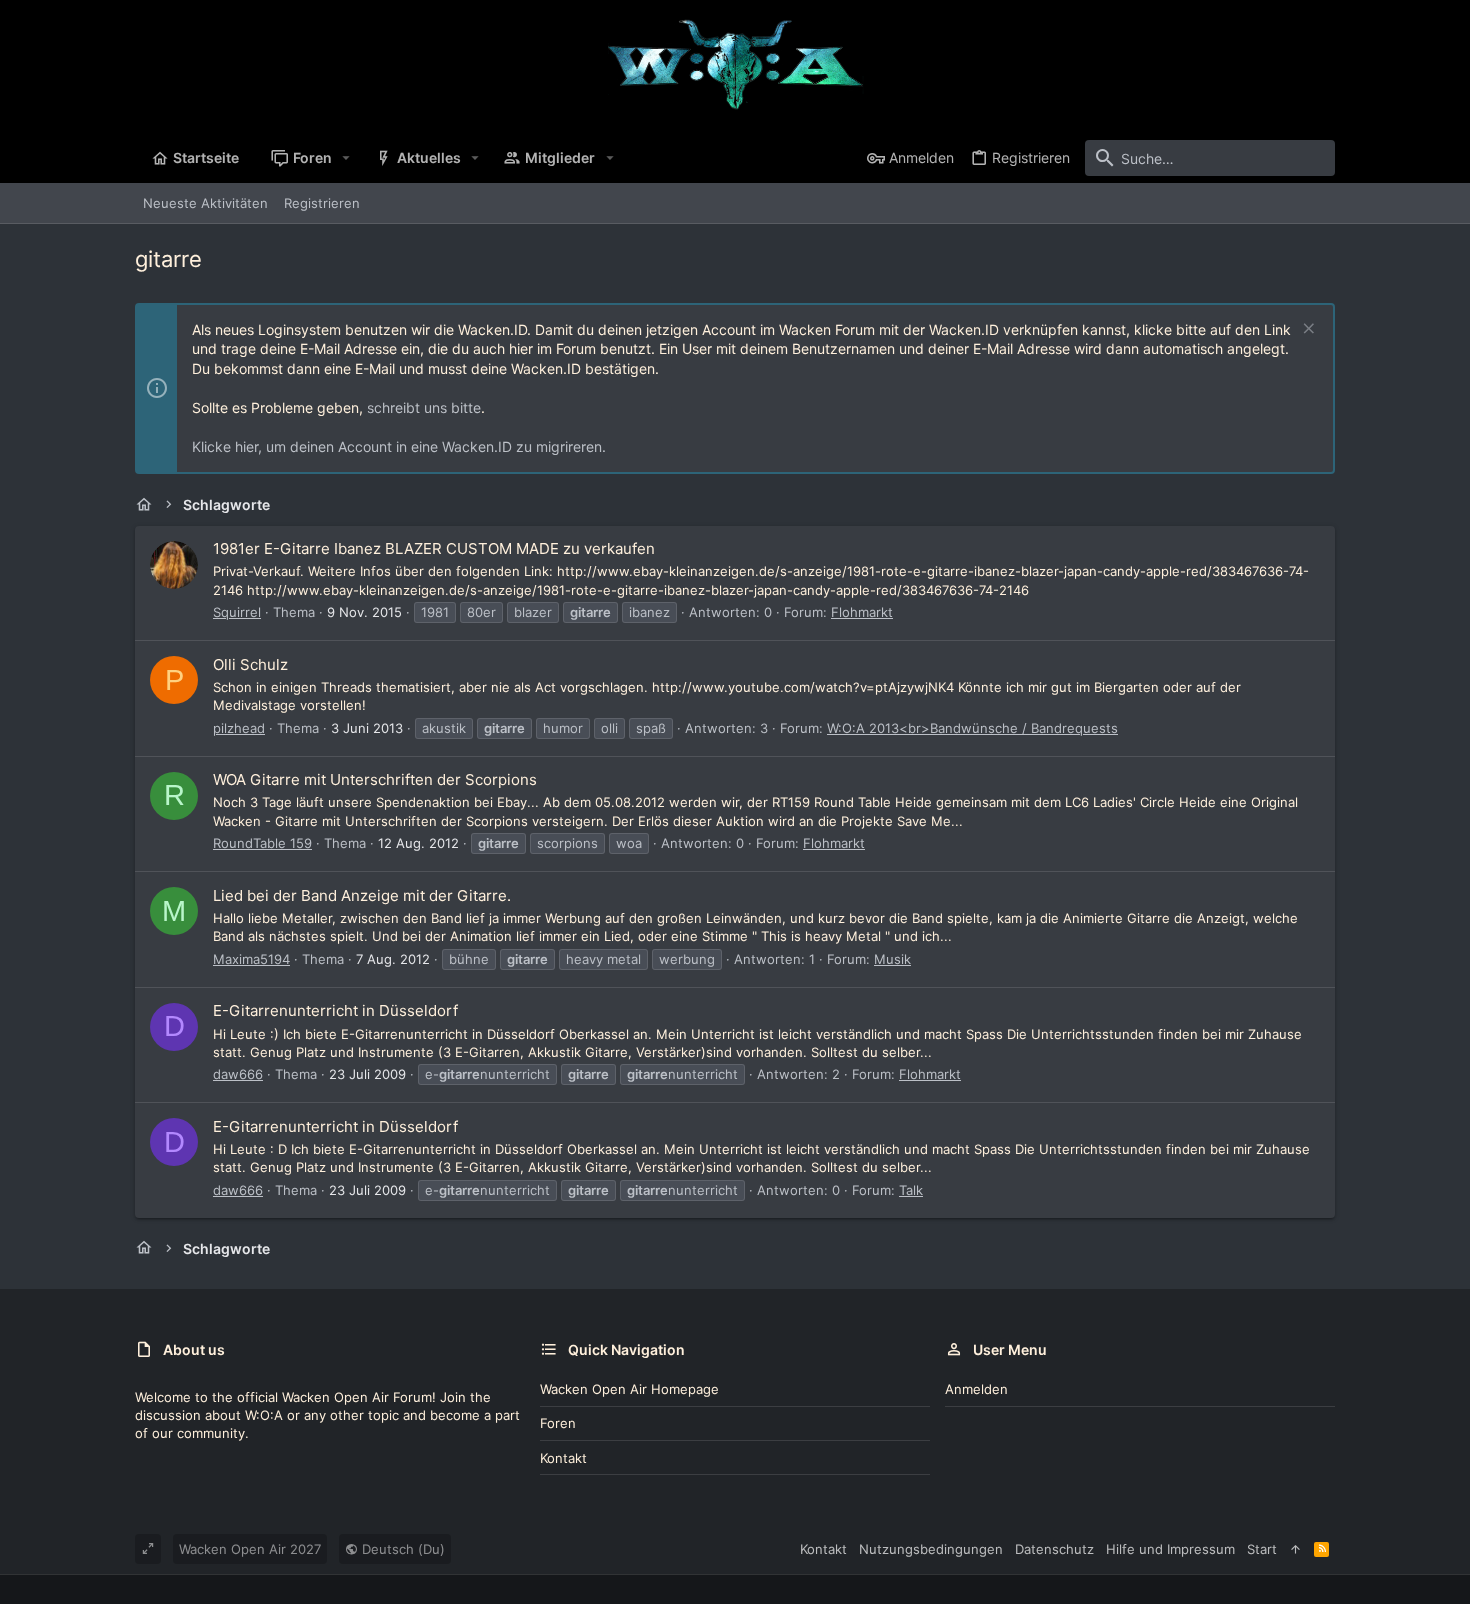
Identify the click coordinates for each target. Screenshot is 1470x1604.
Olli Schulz (250, 664)
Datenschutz (1054, 1549)
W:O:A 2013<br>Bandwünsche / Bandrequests (972, 728)
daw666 (238, 1074)
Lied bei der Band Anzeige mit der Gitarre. (362, 895)
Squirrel (237, 612)
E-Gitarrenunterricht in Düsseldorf (335, 1010)
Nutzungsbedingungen (931, 1549)
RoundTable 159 (262, 843)
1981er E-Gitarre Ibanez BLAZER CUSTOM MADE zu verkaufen (434, 548)
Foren (558, 1423)
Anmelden (976, 1389)
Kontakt (563, 1458)
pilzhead (239, 728)
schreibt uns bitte (424, 407)
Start (1262, 1549)
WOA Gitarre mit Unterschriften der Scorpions (375, 779)
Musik (892, 959)
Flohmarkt (862, 612)
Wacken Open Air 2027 (250, 1549)
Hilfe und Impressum (1170, 1549)
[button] (346, 158)
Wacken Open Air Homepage (629, 1389)
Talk (911, 1190)
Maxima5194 (251, 959)
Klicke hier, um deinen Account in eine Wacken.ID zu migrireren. (399, 446)
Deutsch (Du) (401, 1549)
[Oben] (1295, 1549)
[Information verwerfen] (1306, 330)
